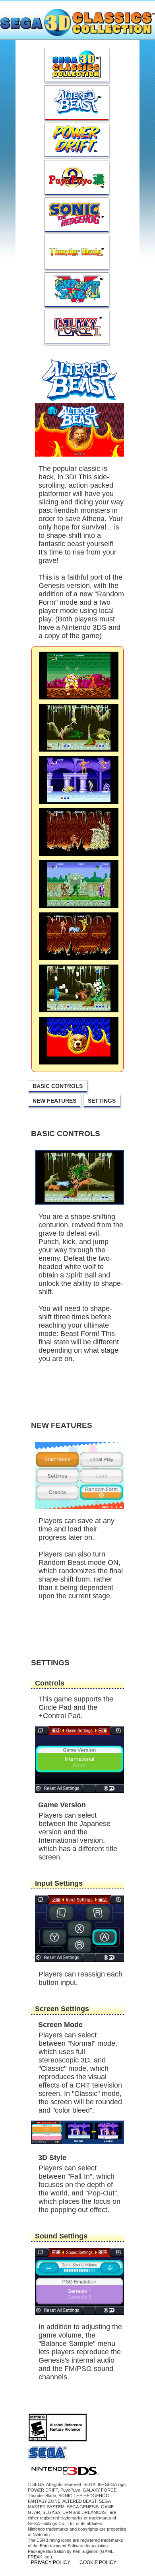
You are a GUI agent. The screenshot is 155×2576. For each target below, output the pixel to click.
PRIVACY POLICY (51, 2562)
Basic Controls (58, 1086)
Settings (102, 1101)
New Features (54, 1101)
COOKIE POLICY (98, 2562)
